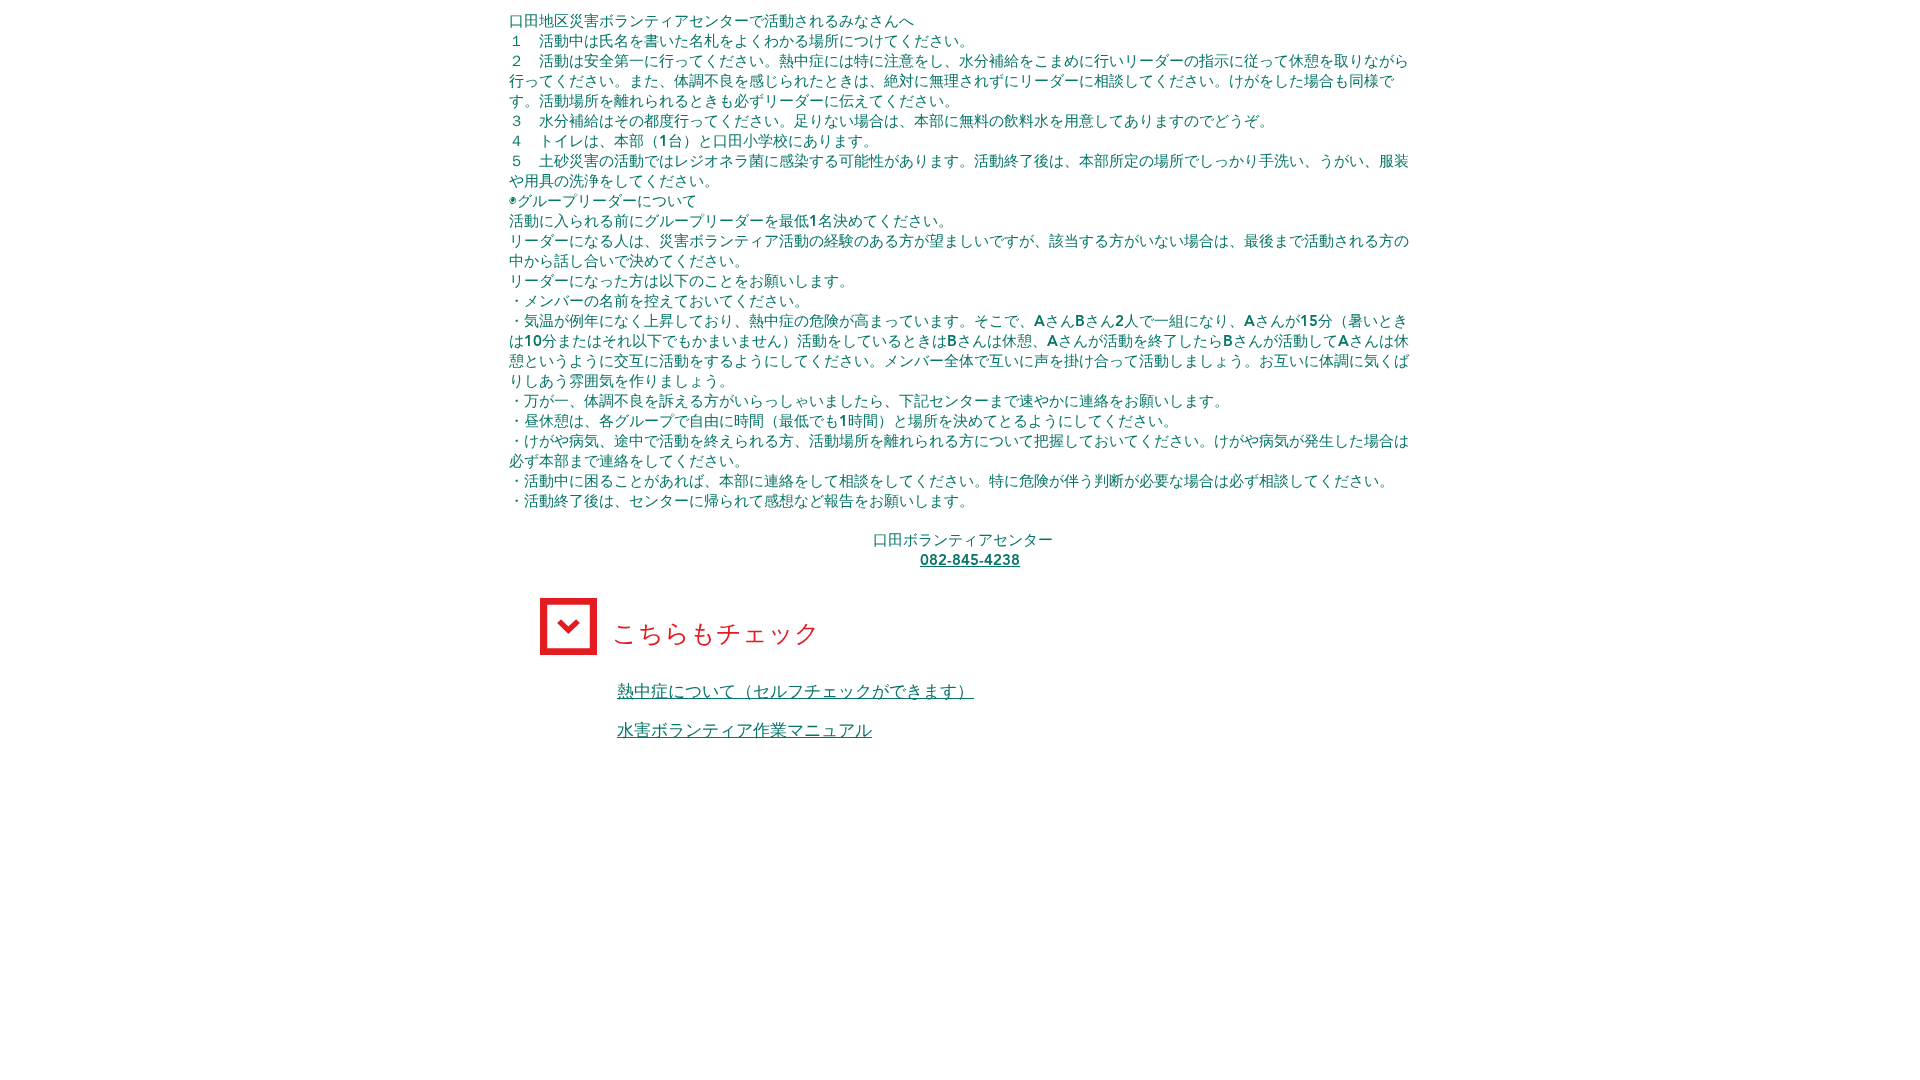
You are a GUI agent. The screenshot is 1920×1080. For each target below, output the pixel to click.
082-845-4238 (970, 559)
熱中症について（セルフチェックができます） (795, 691)
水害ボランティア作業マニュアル (744, 730)
